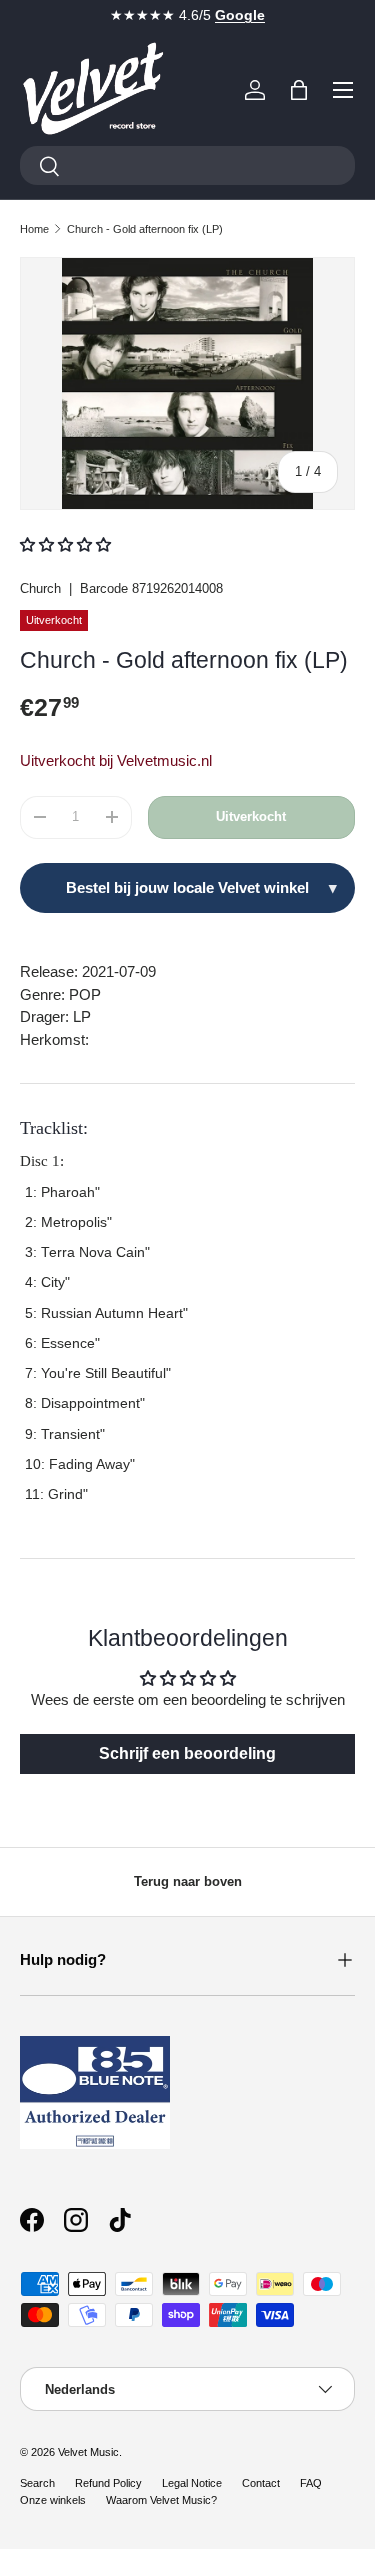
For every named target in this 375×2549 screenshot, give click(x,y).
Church (40, 588)
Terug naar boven (188, 1881)
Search (37, 2483)
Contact (261, 2483)
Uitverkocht (251, 816)
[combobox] (187, 165)
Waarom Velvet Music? (161, 2500)
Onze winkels (53, 2500)
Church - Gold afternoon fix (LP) (145, 229)
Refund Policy (108, 2483)
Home (34, 229)
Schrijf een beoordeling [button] (187, 1753)
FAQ (311, 2483)
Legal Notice (192, 2483)
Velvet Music (88, 2452)
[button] (299, 90)
